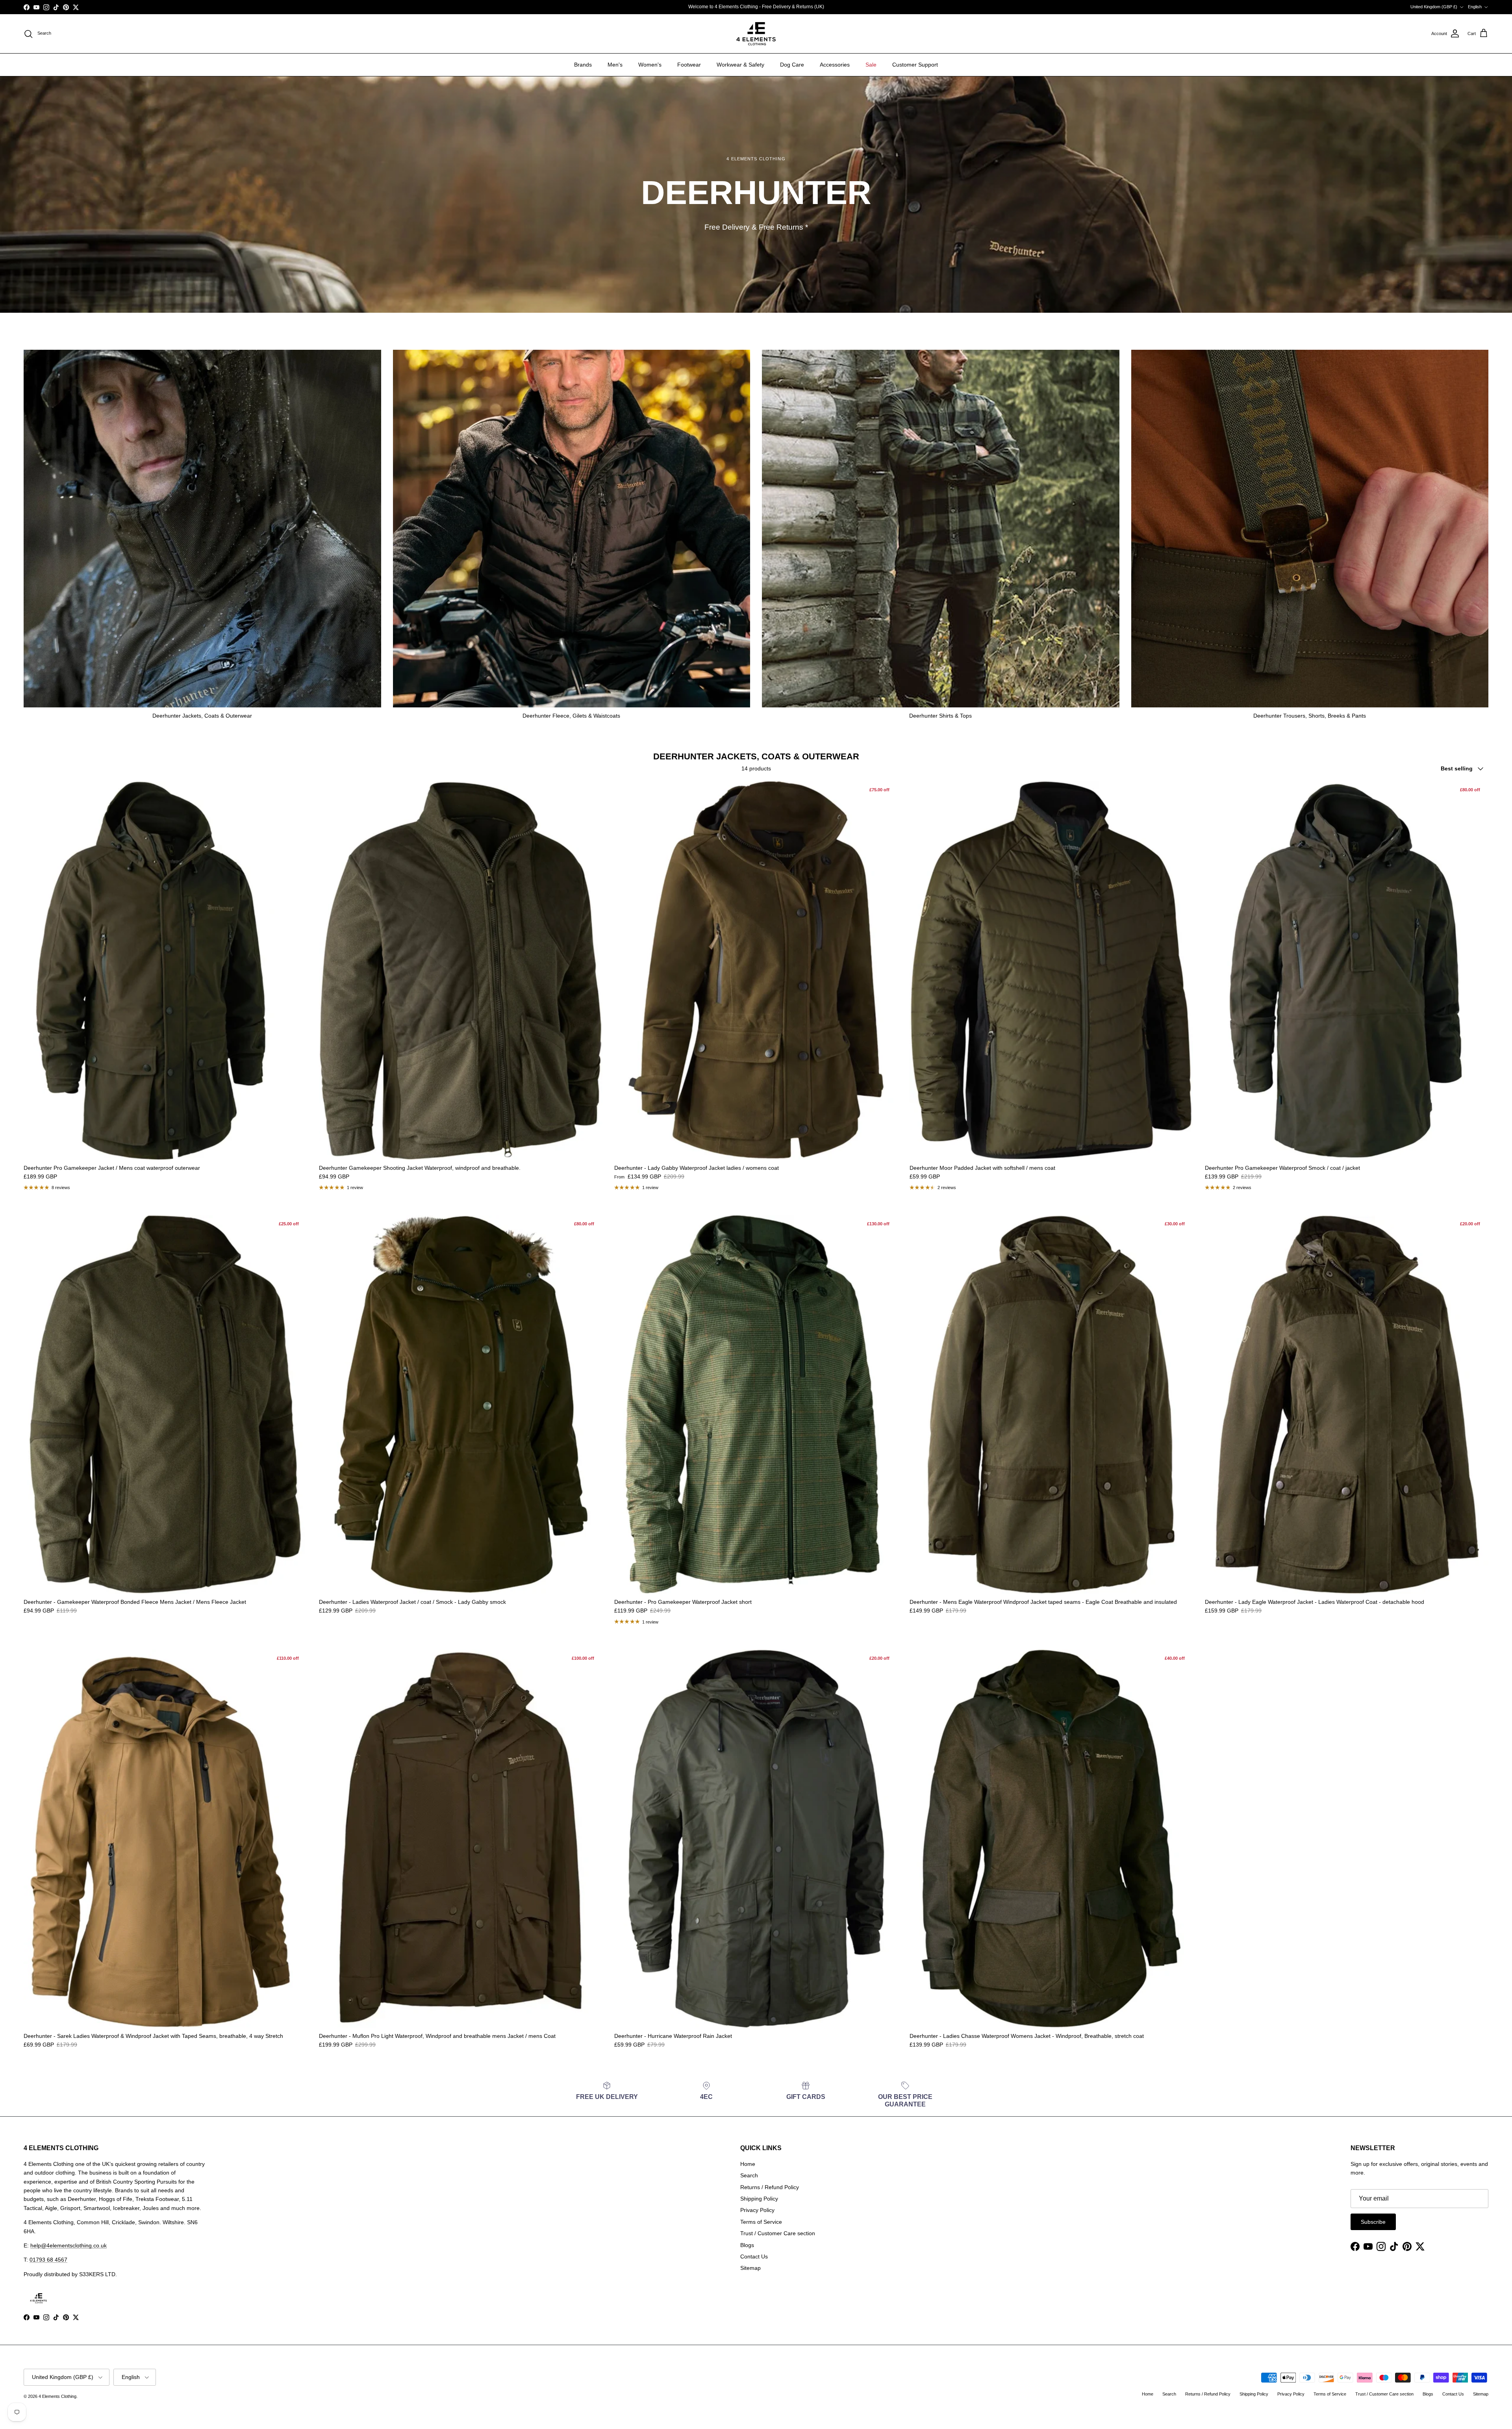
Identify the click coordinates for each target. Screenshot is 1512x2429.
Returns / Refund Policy (770, 2187)
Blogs (747, 2245)
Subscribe (1373, 2222)
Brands (583, 65)
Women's (650, 65)
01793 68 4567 (48, 2260)
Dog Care (792, 65)
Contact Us (754, 2256)
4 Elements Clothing (57, 2396)
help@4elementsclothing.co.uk (69, 2245)
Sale (871, 65)
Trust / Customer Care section (778, 2233)
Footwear (689, 65)
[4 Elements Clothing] (756, 34)
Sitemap (750, 2268)
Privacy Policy (757, 2210)
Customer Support (915, 65)
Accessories (835, 65)
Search (749, 2175)
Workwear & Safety (740, 65)
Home (748, 2164)
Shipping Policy (759, 2199)
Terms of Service (761, 2222)
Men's (615, 65)
